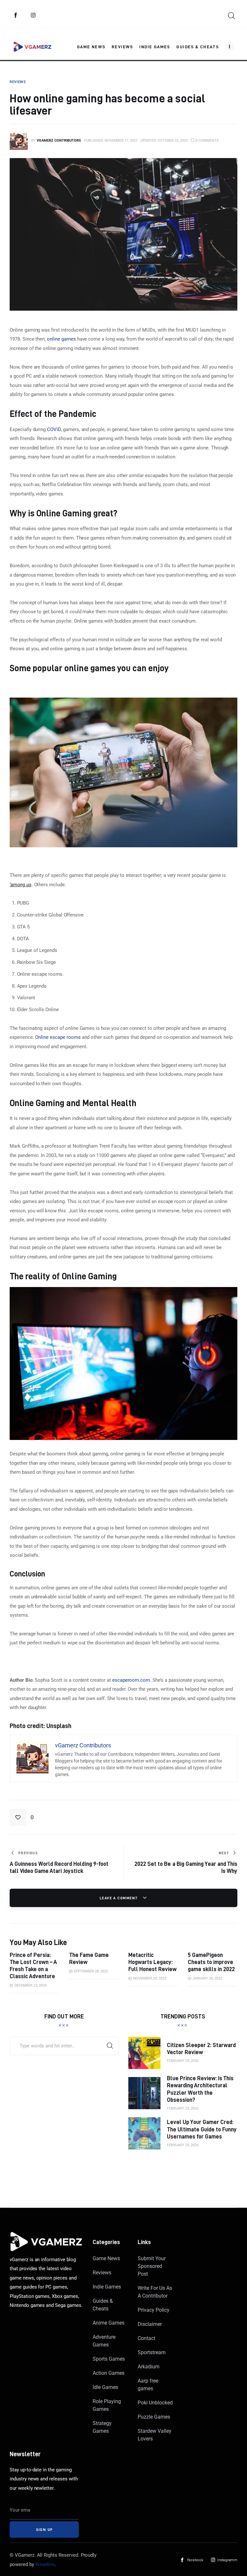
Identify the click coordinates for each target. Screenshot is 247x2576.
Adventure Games (104, 2341)
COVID (54, 429)
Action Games (108, 2373)
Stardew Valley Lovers (154, 2435)
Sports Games (109, 2359)
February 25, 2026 (183, 2061)
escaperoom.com (131, 1680)
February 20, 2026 (183, 2145)
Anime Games (109, 2323)
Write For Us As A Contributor (155, 2292)
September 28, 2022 (91, 1971)
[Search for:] (64, 2046)
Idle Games (105, 2387)
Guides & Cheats (103, 2305)
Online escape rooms (58, 1037)
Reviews (102, 2273)
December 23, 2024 (31, 1985)
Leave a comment (120, 1898)
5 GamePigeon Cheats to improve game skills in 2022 (211, 1962)
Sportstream (152, 2352)
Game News (106, 2258)
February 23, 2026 (183, 2108)
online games (61, 339)
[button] (22, 1817)
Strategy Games (102, 2427)
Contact (146, 2338)
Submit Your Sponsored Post (152, 2266)
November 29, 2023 (150, 1978)
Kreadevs (45, 2564)
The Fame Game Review (89, 1958)
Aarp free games (148, 2385)
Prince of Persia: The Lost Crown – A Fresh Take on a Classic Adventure (33, 1965)
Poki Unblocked (155, 2403)
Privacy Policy (153, 2310)
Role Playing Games (107, 2405)
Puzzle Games (154, 2417)
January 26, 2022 (207, 1978)
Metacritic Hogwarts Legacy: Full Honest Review (152, 1962)
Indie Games (107, 2287)
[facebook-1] (16, 15)
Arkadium (149, 2367)
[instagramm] (33, 15)
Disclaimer (150, 2324)
